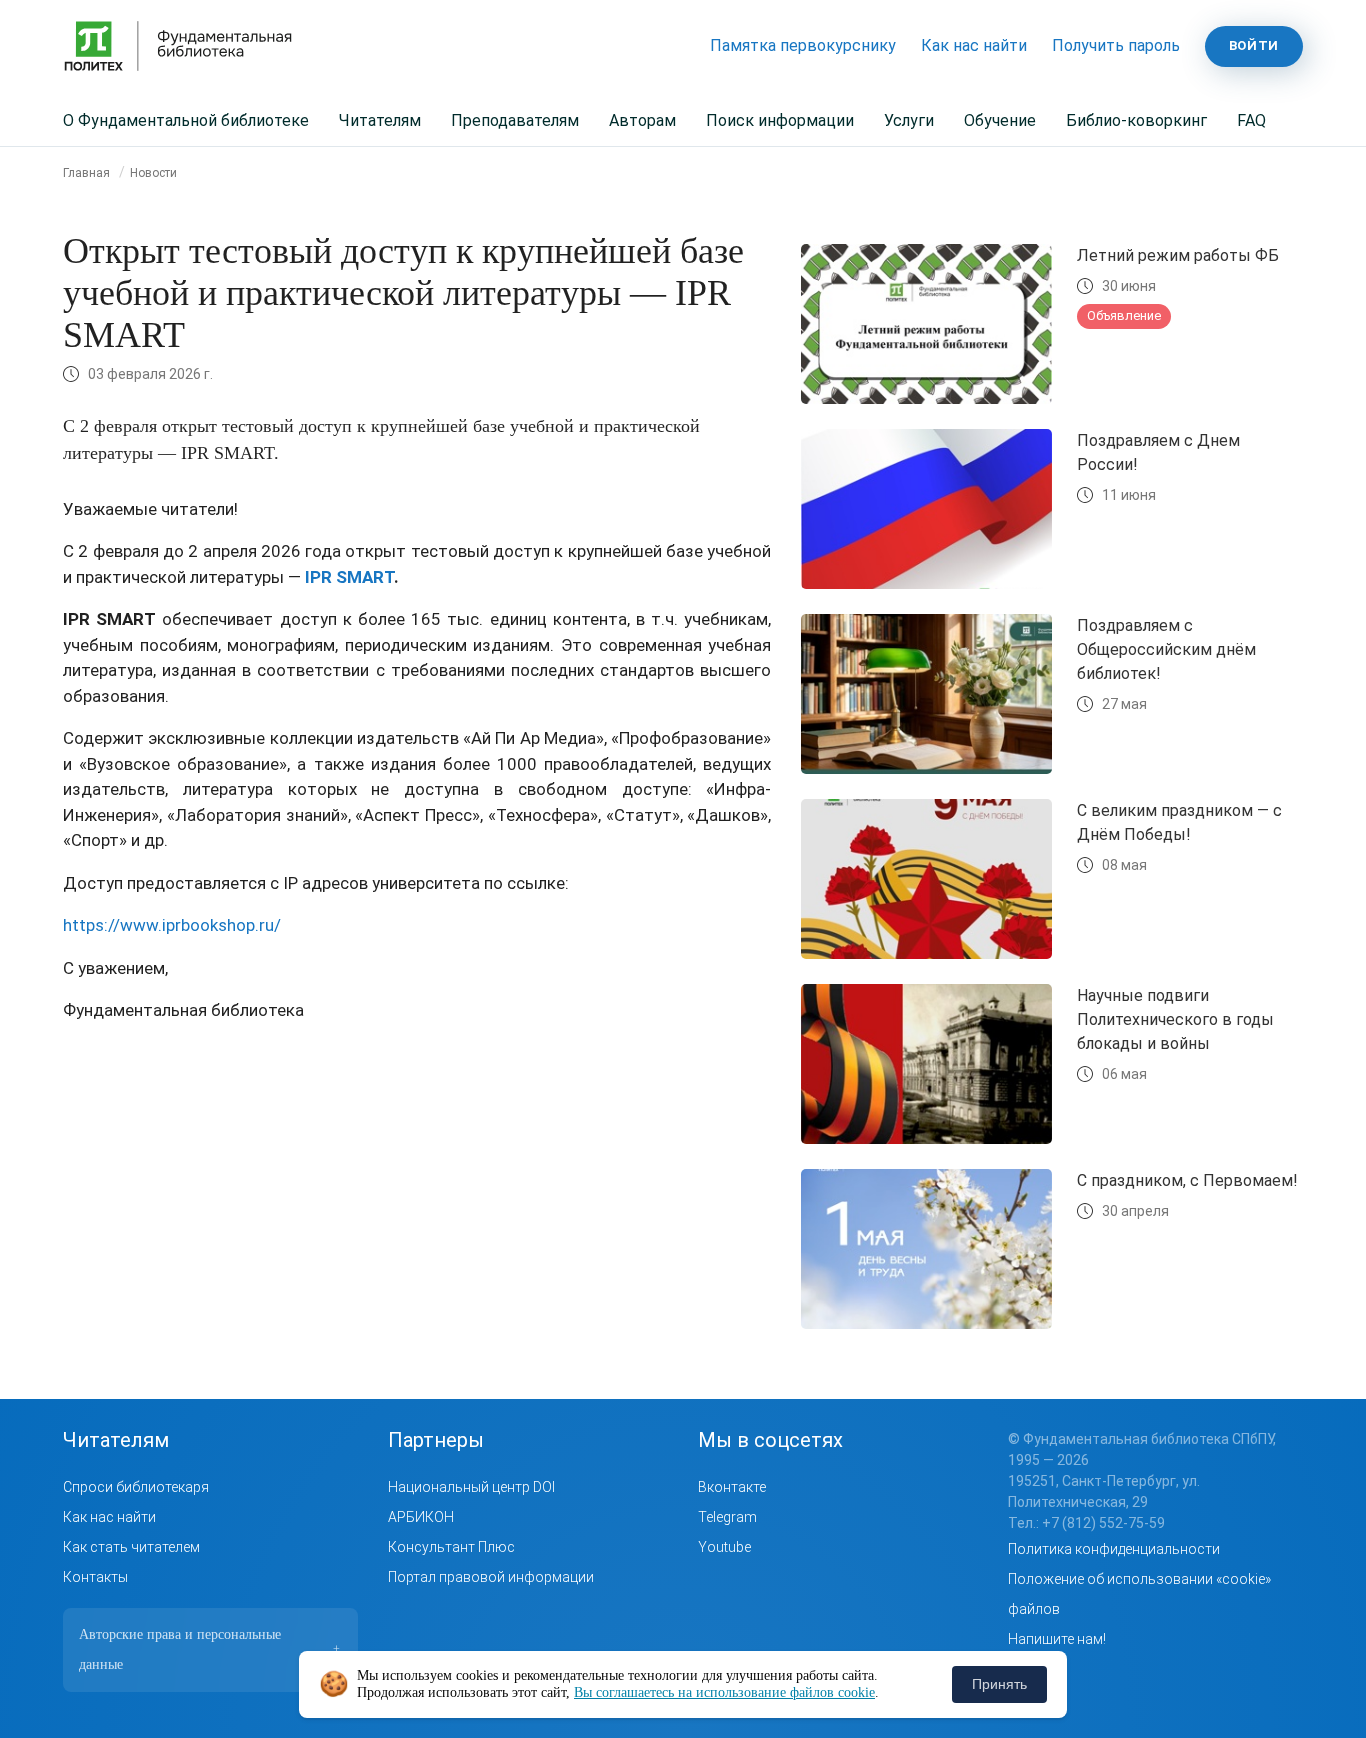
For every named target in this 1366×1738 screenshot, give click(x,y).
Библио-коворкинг (1136, 120)
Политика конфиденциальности (1114, 1549)
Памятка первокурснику (803, 45)
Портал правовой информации (491, 1577)
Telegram (727, 1517)
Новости (153, 173)
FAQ (1251, 120)
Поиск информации (780, 120)
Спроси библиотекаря (136, 1487)
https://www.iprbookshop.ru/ (172, 925)
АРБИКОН (421, 1517)
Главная (86, 173)
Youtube (724, 1547)
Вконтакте (732, 1487)
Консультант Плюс (451, 1547)
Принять (999, 1684)
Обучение (1000, 120)
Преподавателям (515, 120)
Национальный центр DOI (471, 1487)
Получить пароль (1116, 45)
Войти (1254, 45)
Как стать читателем (131, 1547)
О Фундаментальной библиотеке (186, 120)
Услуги (909, 120)
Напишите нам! (1057, 1639)
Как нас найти (974, 45)
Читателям (380, 120)
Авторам (642, 120)
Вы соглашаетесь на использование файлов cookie (724, 1692)
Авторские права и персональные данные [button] (209, 1649)
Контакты (95, 1577)
